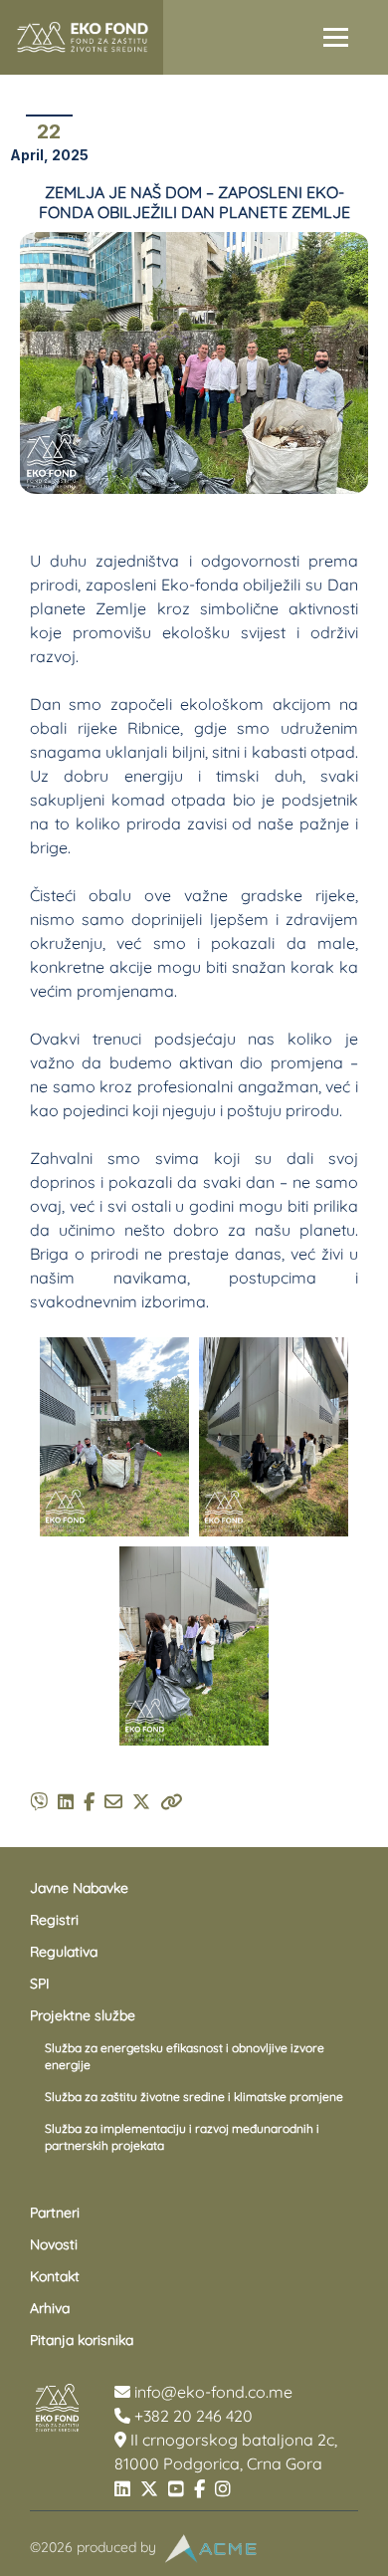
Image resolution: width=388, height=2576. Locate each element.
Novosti (54, 2244)
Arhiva (50, 2308)
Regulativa (64, 1952)
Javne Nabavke (79, 1888)
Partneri (55, 2213)
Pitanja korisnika (82, 2340)
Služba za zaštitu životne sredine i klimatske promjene (194, 2097)
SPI (40, 1984)
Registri (54, 1920)
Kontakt (55, 2276)
